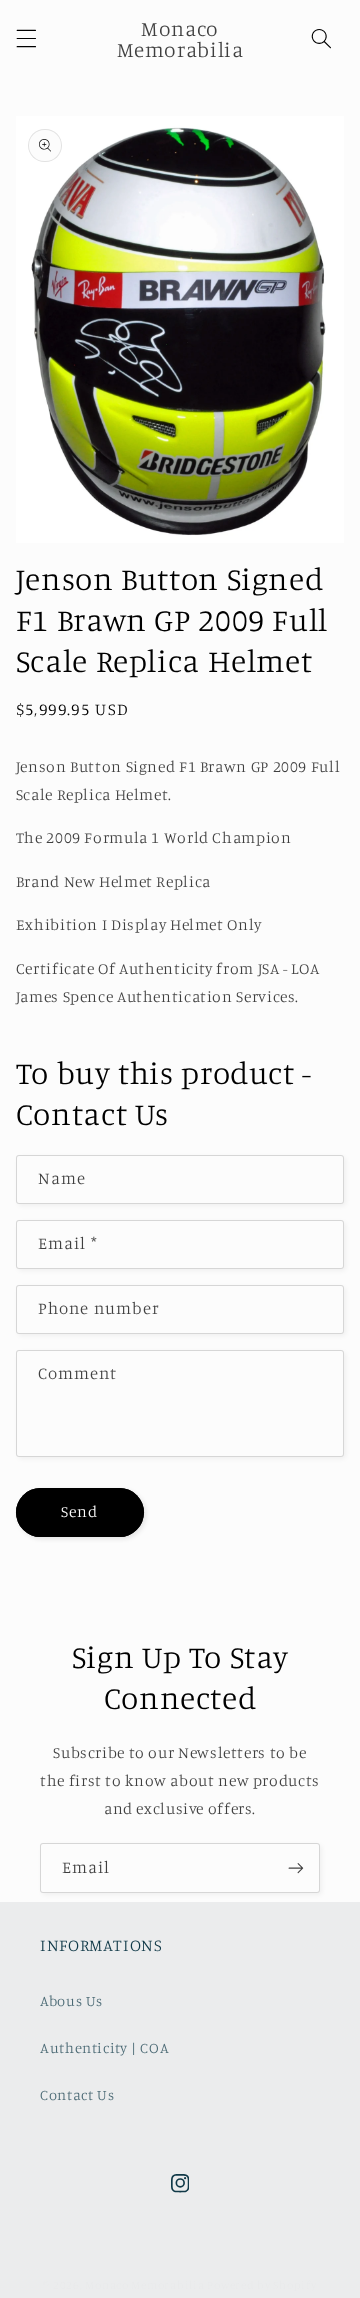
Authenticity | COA (104, 2047)
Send (79, 1511)
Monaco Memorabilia (144, 2285)
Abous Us (71, 2000)
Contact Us (77, 2094)
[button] (26, 39)
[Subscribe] (296, 1867)
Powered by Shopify (261, 2285)
